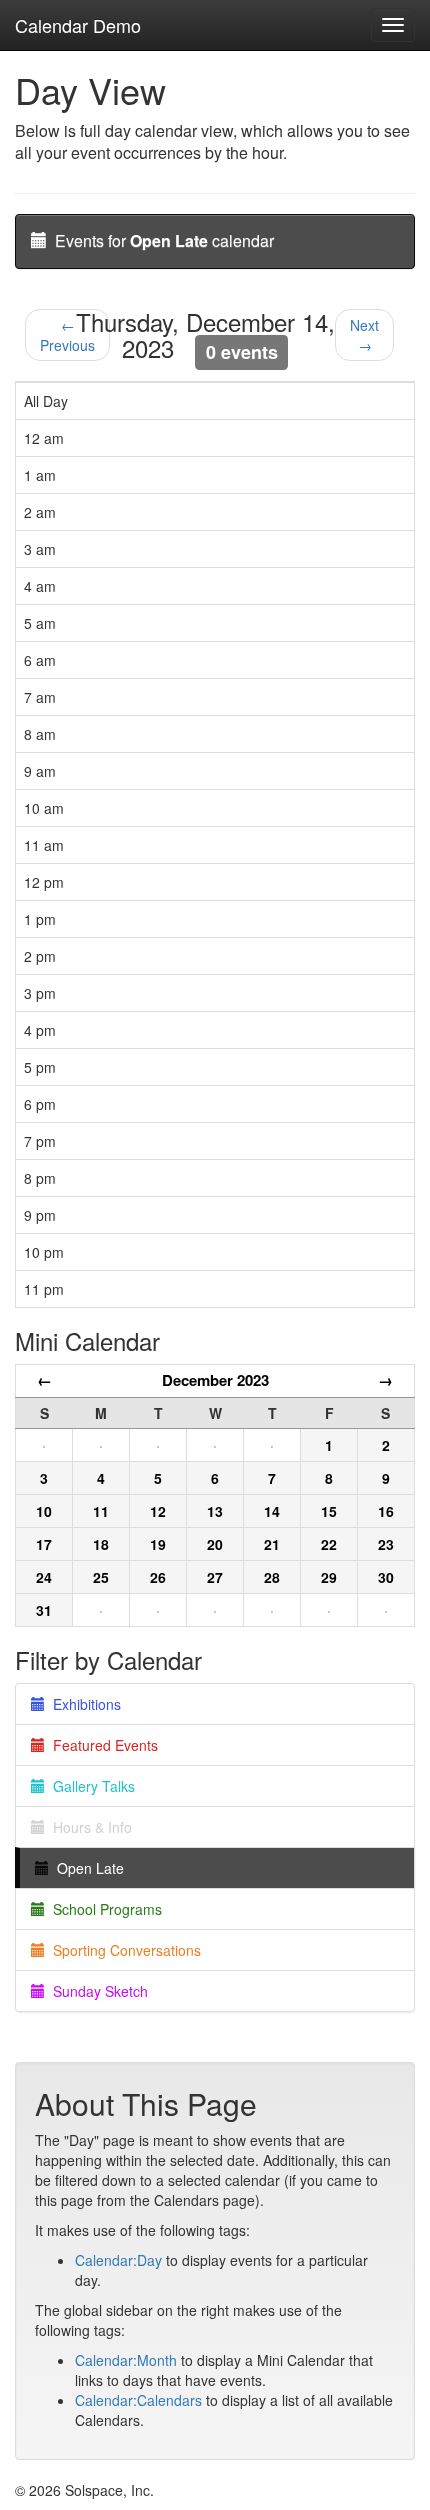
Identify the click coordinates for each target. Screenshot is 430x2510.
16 (386, 1511)
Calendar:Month (126, 2360)
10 (44, 1511)
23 (386, 1544)
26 (158, 1577)
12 (158, 1511)
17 (44, 1544)
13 (215, 1511)
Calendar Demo (78, 25)
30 (386, 1577)
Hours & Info (88, 1827)
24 (44, 1577)
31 (44, 1610)
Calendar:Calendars (138, 2400)
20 (215, 1544)
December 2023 (215, 1380)
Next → (364, 335)
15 (329, 1511)
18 (101, 1544)
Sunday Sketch (96, 1991)
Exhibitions (83, 1704)
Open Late (86, 1868)
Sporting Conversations (123, 1950)
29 (329, 1577)
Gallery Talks (90, 1786)
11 (101, 1511)
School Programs (103, 1909)
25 (101, 1577)
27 (215, 1577)
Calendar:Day (118, 2260)
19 (158, 1544)
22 (329, 1544)
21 (272, 1544)
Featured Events (101, 1745)
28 (272, 1577)
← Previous (67, 335)
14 (272, 1511)
